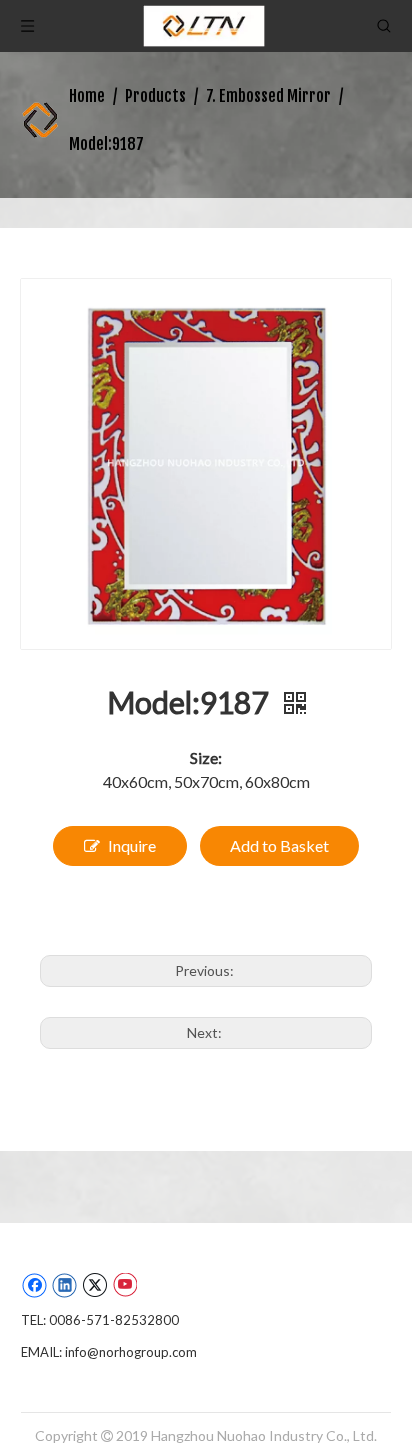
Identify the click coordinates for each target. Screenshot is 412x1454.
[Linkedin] (64, 1285)
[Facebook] (34, 1285)
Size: (206, 757)
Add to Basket (279, 845)
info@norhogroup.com (131, 1352)
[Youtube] (124, 1285)
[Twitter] (94, 1285)
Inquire (132, 845)
